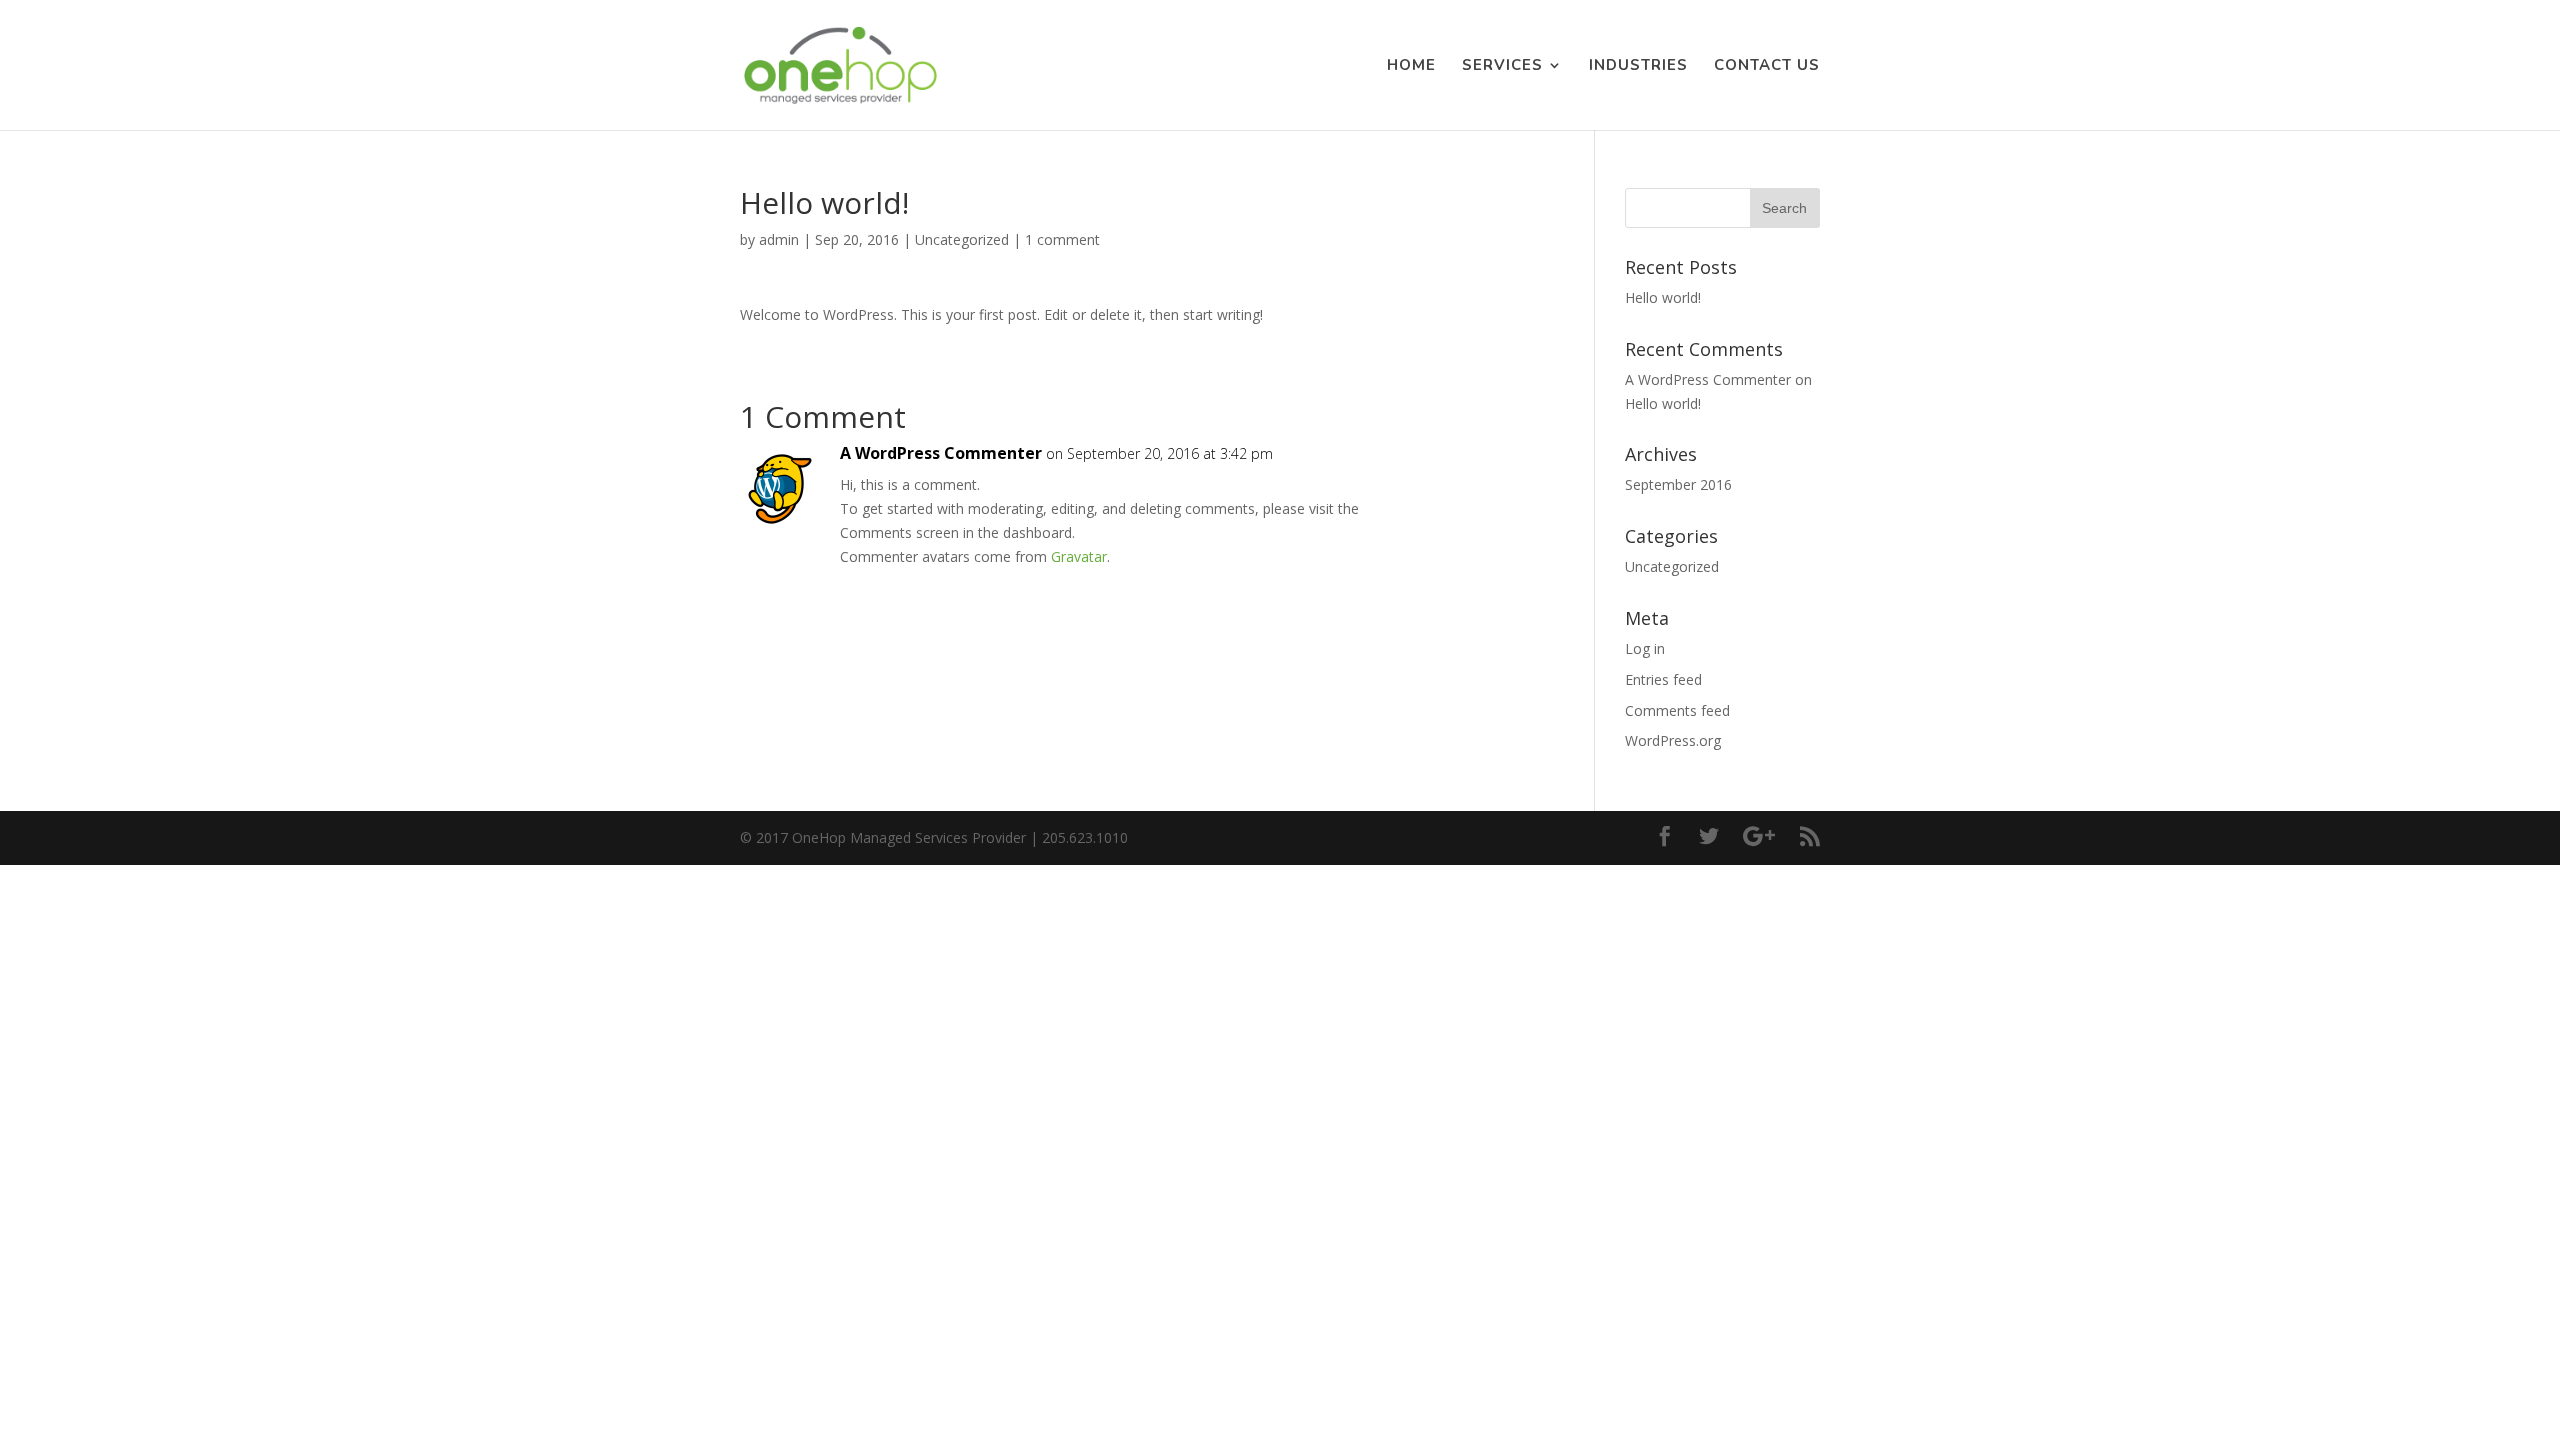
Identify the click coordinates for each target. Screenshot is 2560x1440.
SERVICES (1502, 66)
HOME (1411, 66)
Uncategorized (962, 239)
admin (779, 239)
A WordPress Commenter (941, 453)
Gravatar (1079, 556)
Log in (1645, 648)
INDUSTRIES (1638, 66)
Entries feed (1663, 679)
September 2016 (1678, 484)
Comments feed (1677, 710)
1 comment (1062, 239)
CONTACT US (1767, 66)
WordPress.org (1673, 740)
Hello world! (1663, 297)
